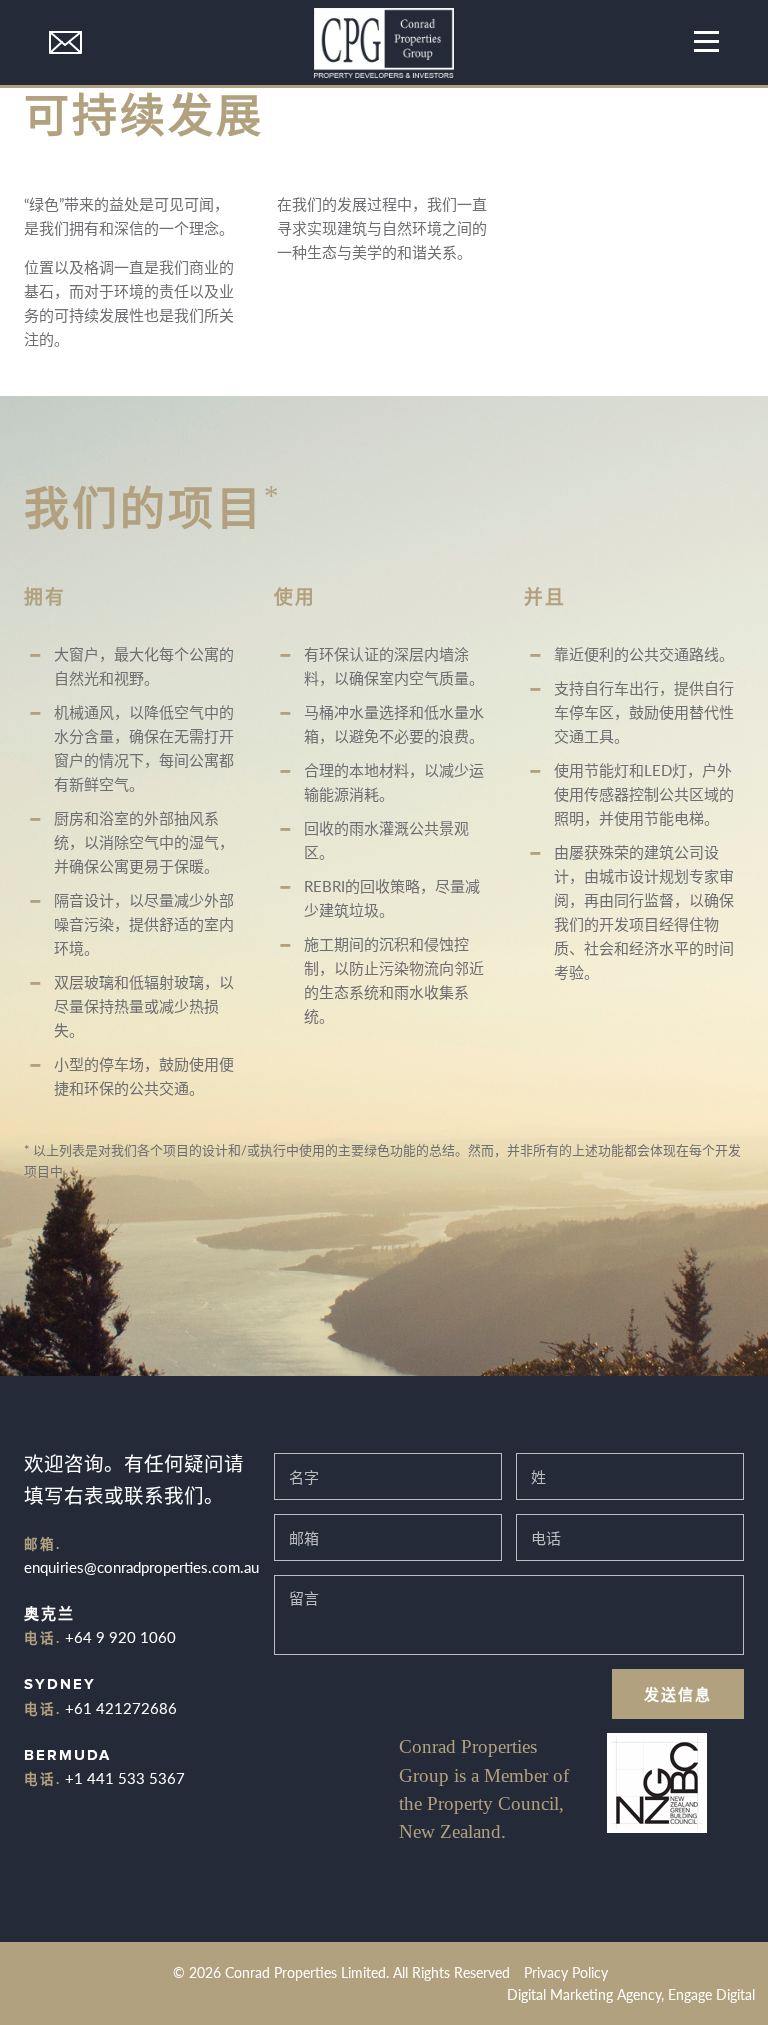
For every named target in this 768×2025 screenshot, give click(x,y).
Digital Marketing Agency (584, 1994)
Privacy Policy (566, 1972)
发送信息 (678, 1693)
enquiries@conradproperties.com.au (141, 1566)
